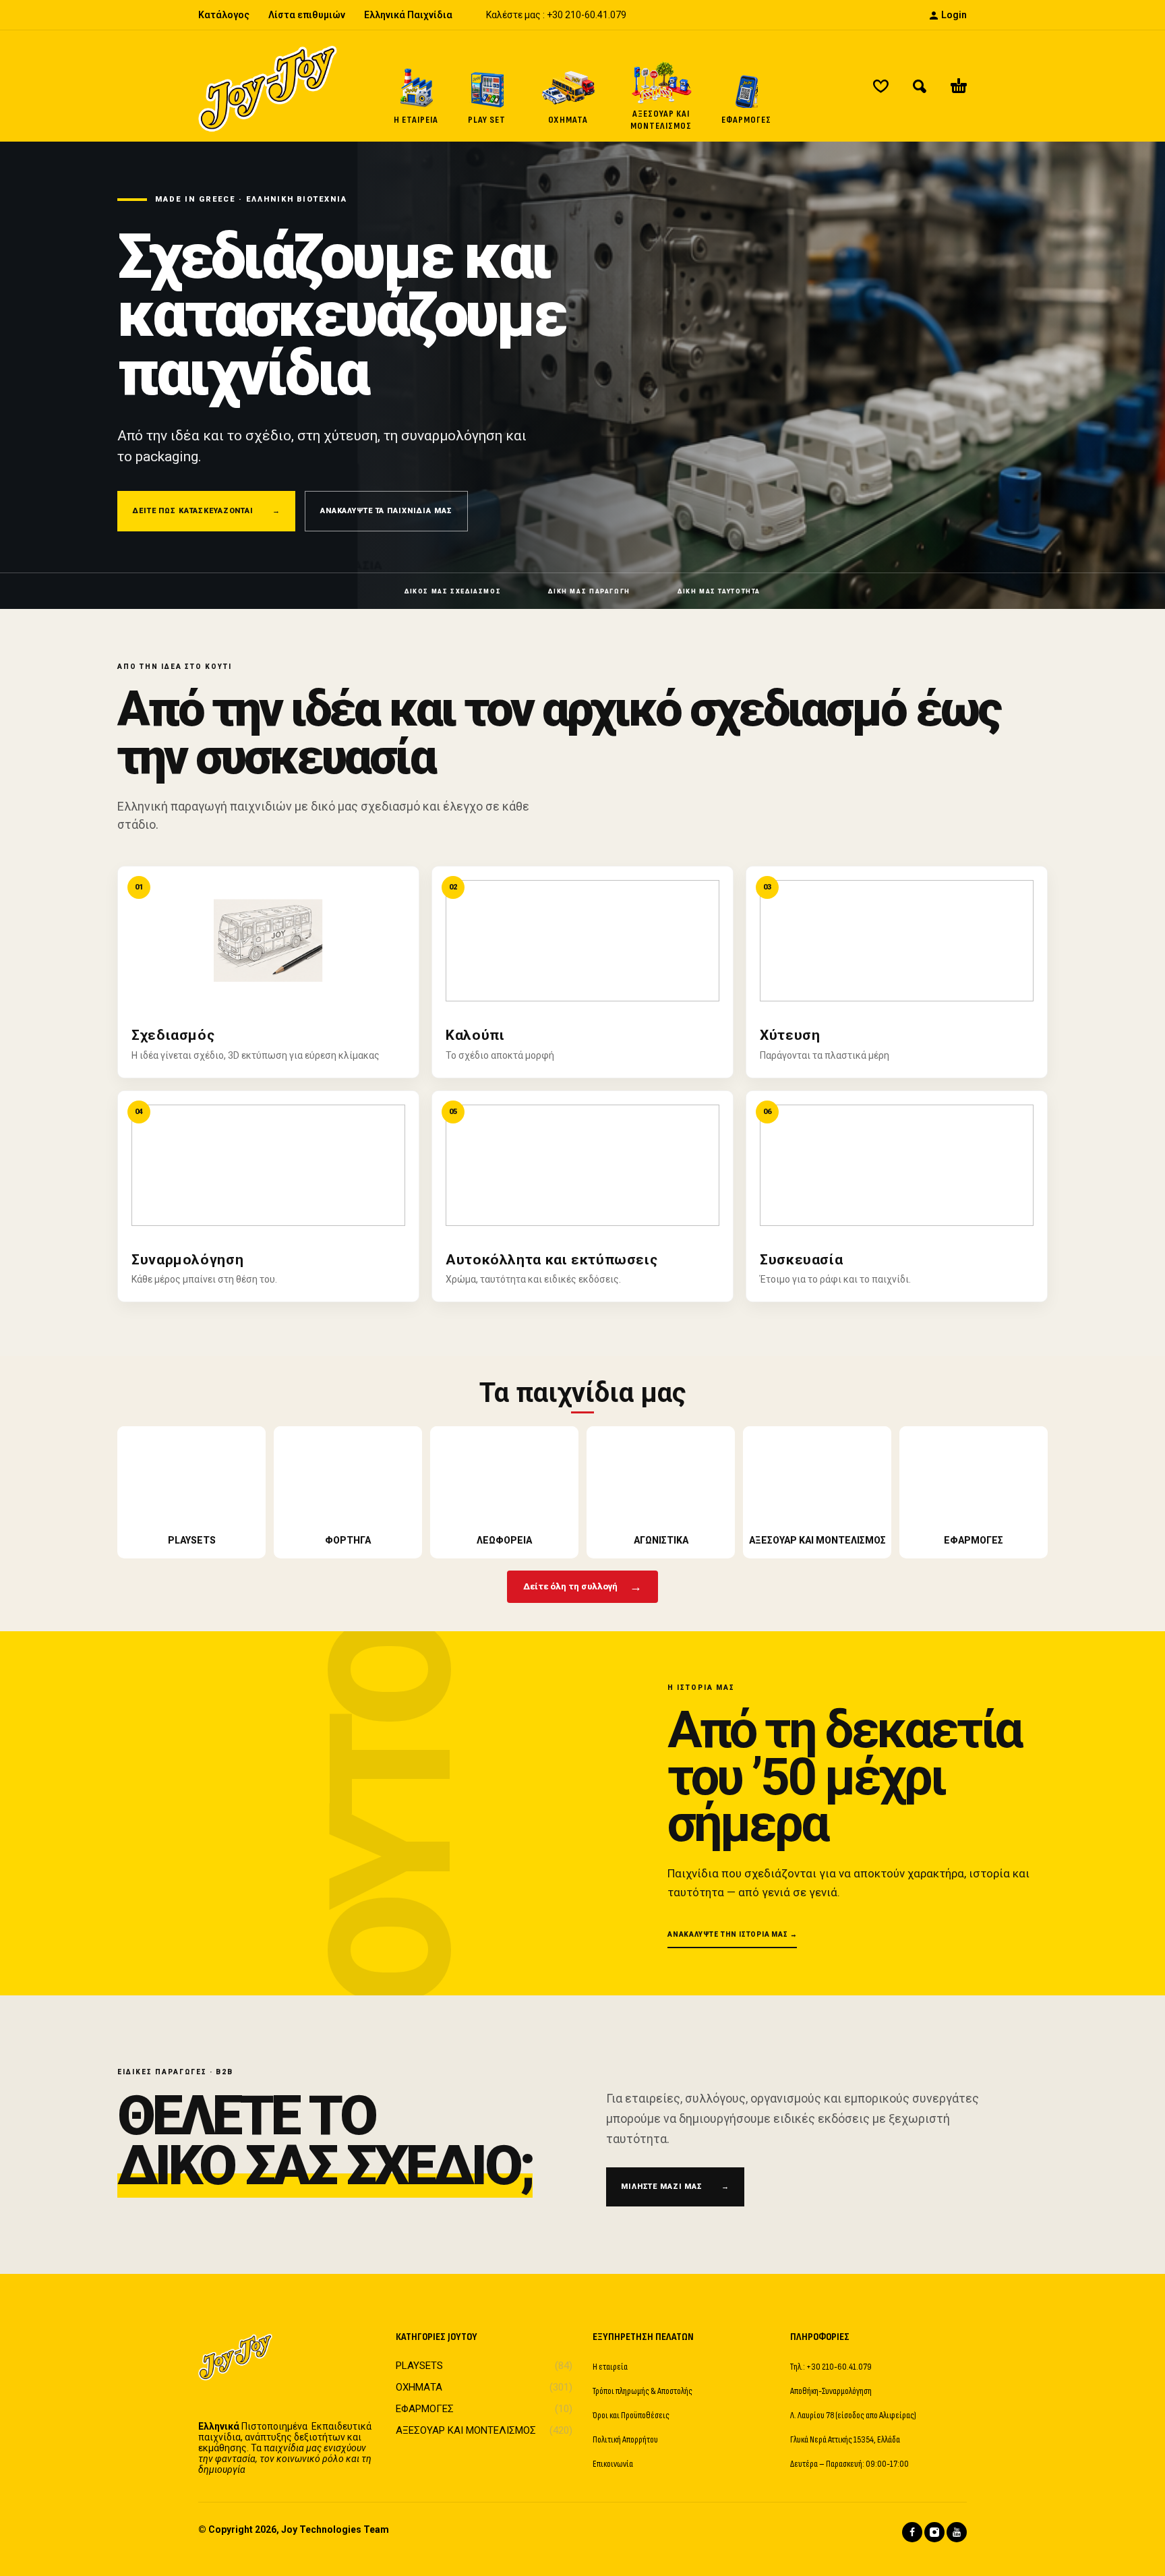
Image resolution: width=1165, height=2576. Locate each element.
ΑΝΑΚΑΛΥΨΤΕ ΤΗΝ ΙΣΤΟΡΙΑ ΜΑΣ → (732, 1934)
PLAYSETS (419, 2366)
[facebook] (912, 2532)
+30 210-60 (571, 15)
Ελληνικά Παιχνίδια (408, 15)
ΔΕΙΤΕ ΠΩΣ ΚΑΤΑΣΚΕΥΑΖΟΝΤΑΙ (206, 511)
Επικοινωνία (613, 2464)
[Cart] (959, 86)
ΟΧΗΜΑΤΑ (419, 2387)
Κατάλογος (224, 15)
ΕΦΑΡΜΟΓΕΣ (425, 2409)
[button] (920, 86)
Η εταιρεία (610, 2367)
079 (618, 15)
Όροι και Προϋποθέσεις (631, 2415)
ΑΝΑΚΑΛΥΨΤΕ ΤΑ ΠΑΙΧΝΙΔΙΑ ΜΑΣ (386, 511)
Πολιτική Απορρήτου (625, 2439)
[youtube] (957, 2532)
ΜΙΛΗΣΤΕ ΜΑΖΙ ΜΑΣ (675, 2187)
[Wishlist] (881, 86)
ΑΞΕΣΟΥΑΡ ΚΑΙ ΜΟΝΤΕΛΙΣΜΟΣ (466, 2430)
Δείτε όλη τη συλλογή (582, 1586)
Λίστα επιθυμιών (307, 15)
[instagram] (934, 2532)
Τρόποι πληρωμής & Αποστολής (643, 2391)
